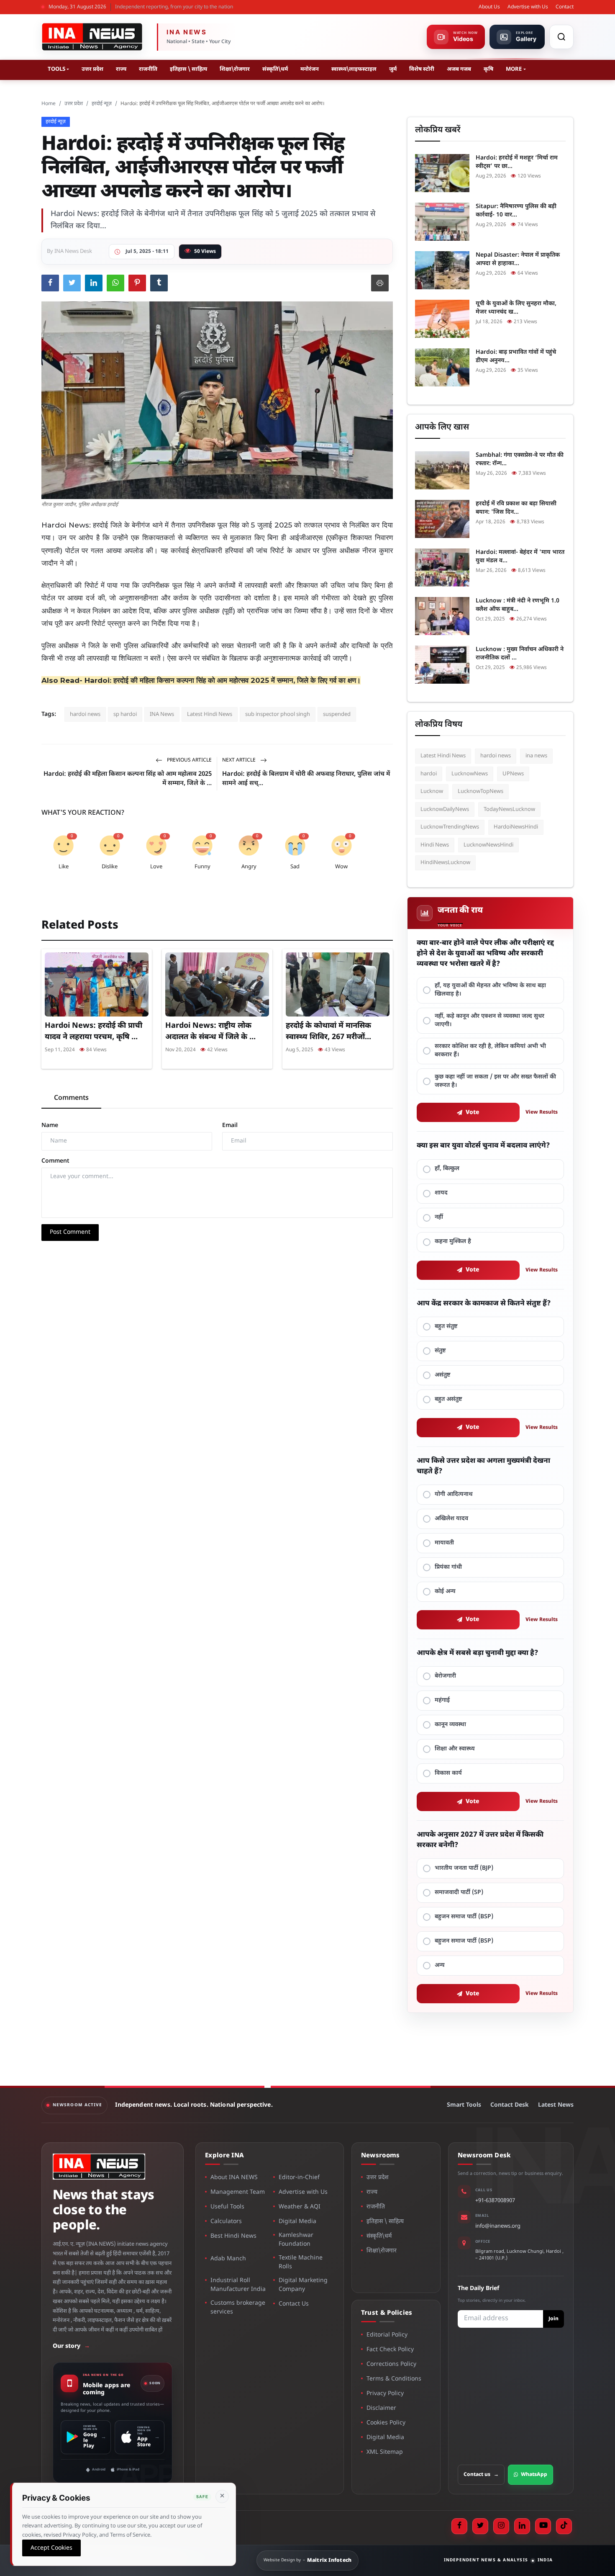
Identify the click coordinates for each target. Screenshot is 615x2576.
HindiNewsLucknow (445, 863)
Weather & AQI (300, 2207)
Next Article (240, 760)
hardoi (429, 774)
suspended (337, 714)
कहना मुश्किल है (453, 1242)
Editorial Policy (387, 2335)
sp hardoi (125, 714)
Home (49, 104)
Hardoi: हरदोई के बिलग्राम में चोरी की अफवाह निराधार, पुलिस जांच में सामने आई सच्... (306, 779)
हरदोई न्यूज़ (102, 104)
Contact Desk (510, 2105)
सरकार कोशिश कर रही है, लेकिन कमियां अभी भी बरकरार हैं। (490, 1051)
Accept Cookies (51, 2548)
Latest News (556, 2105)
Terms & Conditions (394, 2379)
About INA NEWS (234, 2178)
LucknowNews (470, 774)
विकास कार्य (448, 1773)
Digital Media (297, 2222)
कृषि (488, 69)
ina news (536, 756)
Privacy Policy (385, 2394)
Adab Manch (228, 2259)
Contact (565, 7)
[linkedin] (522, 2526)
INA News (162, 714)
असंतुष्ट (443, 1375)
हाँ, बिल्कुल (447, 1169)
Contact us (481, 2475)
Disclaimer (381, 2408)
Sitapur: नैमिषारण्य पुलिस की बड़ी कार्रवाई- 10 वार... (516, 211)
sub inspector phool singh (278, 714)
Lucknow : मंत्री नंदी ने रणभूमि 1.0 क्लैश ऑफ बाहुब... (518, 605)
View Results (542, 1112)
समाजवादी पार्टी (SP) (459, 1893)
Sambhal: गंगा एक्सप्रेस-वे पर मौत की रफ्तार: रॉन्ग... (520, 459)
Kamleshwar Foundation (296, 2240)
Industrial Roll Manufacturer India (238, 2285)
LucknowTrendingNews (450, 827)
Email (230, 1126)
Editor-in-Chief (299, 2178)
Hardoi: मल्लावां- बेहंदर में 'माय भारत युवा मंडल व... (520, 557)
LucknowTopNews (480, 791)
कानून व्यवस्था (450, 1725)
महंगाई (442, 1700)
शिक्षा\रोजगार (235, 69)
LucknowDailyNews (445, 809)
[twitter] (480, 2526)
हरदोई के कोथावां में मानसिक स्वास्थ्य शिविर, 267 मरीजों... (328, 1031)
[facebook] (459, 2526)
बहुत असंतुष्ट (448, 1399)
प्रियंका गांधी (448, 1567)
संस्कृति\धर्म (275, 69)
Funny (202, 867)
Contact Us (294, 2304)
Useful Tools (227, 2207)
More (514, 69)
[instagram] (501, 2526)
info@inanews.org (498, 2226)
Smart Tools (464, 2105)
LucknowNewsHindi (488, 845)
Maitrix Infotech (329, 2561)
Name (50, 1126)
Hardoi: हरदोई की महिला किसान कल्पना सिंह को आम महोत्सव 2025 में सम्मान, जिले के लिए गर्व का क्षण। (223, 680)
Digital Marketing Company (303, 2285)
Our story (71, 2346)
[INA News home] (92, 37)
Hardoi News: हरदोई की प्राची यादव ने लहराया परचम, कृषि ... (94, 1031)
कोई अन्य (445, 1592)
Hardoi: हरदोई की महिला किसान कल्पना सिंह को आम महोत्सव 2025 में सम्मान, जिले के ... (128, 779)
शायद (441, 1193)
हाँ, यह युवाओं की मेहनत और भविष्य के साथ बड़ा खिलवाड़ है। (490, 990)
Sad (295, 867)
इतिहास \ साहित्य (188, 69)
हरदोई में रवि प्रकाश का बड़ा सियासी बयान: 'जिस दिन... (516, 508)
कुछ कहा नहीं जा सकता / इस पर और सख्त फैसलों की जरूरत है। (495, 1081)
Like (64, 867)
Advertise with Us (528, 7)
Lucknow (432, 791)
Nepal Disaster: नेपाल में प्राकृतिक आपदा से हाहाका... (518, 259)
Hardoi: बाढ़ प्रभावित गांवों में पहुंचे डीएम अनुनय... (516, 356)
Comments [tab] (71, 1098)
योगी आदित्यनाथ (454, 1494)
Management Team (238, 2192)
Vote (473, 1113)
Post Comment (70, 1232)
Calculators (226, 2222)
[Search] (561, 37)
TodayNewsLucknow (509, 809)
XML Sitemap (385, 2452)
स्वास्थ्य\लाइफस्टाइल (354, 69)
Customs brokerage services (238, 2308)
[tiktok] (564, 2526)
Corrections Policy (391, 2364)
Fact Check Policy (390, 2350)
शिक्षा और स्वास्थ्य (455, 1749)
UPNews (513, 774)
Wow (341, 867)
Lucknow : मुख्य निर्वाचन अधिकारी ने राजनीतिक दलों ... (520, 654)
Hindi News (435, 845)
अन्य (440, 1965)
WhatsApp (534, 2475)
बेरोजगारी (445, 1676)
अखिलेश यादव (451, 1519)
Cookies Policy (386, 2423)
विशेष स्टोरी (422, 69)
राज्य (121, 69)
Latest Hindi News (210, 714)
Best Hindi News (233, 2236)
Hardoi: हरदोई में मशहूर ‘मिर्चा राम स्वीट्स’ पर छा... (517, 162)
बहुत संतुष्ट (446, 1327)
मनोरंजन (310, 69)
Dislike (110, 867)
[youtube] (543, 2526)
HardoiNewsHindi (516, 827)
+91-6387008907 (495, 2201)
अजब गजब (459, 69)
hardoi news (85, 714)
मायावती (444, 1543)
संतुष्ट (440, 1351)
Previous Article (189, 760)
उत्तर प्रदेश (92, 69)
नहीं (439, 1217)
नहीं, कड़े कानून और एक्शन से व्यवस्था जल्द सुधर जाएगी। (489, 1020)
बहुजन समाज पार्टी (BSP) (464, 1917)
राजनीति (148, 69)
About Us (489, 7)
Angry (249, 867)
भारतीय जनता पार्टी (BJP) (464, 1868)
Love (156, 867)
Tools (56, 69)
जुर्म (393, 69)
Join (553, 2319)
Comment (55, 1161)
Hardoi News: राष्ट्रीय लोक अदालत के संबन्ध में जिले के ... (210, 1031)
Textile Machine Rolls (301, 2262)
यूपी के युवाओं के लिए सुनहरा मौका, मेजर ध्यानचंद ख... (516, 308)
